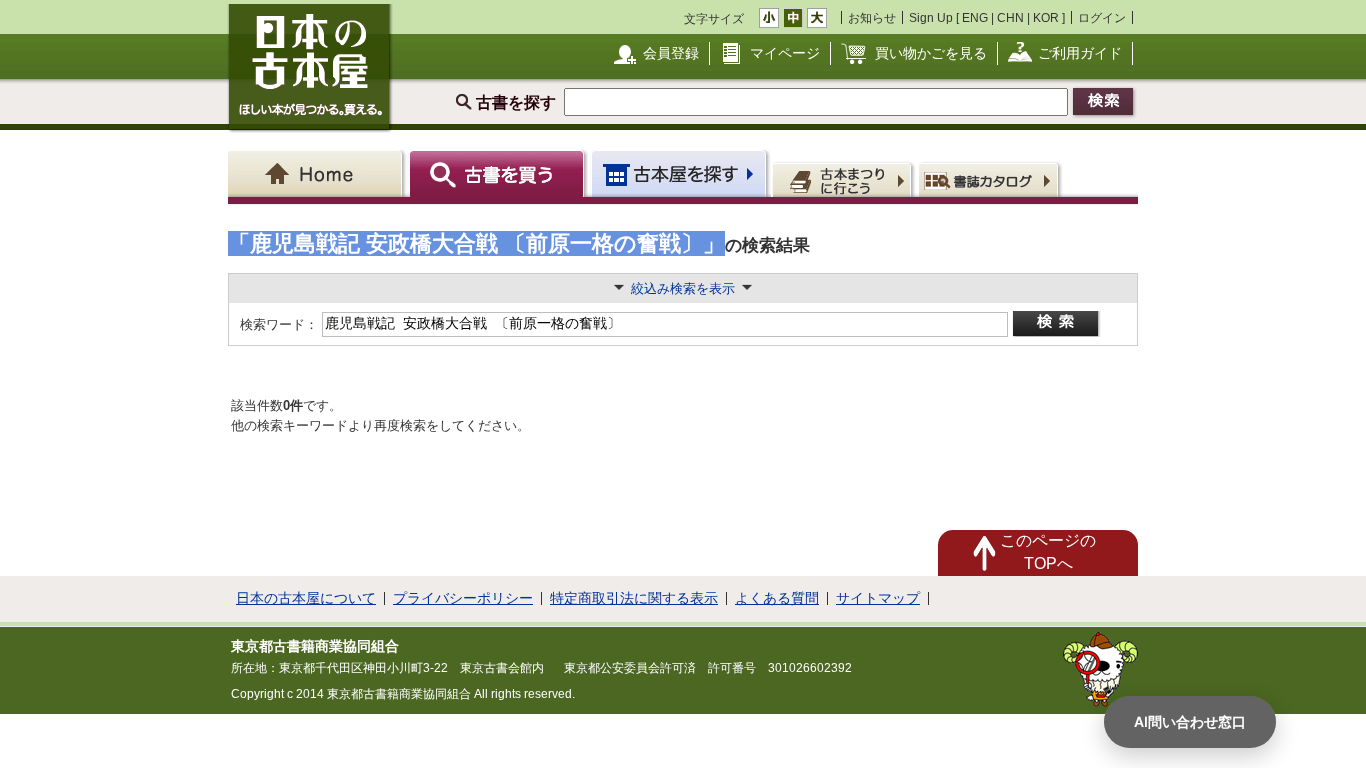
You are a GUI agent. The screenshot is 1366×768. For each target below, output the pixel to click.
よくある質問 (777, 598)
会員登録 (671, 53)
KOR (1046, 17)
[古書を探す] (499, 173)
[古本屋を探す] (680, 173)
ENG (975, 17)
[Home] (318, 173)
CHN (1010, 17)
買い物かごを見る (931, 53)
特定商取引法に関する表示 (634, 598)
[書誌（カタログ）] (991, 179)
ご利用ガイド (1080, 53)
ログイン (1102, 17)
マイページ (785, 53)
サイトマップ (878, 598)
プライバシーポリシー (463, 598)
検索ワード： (277, 324)
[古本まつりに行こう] (844, 179)
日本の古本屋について (306, 598)
